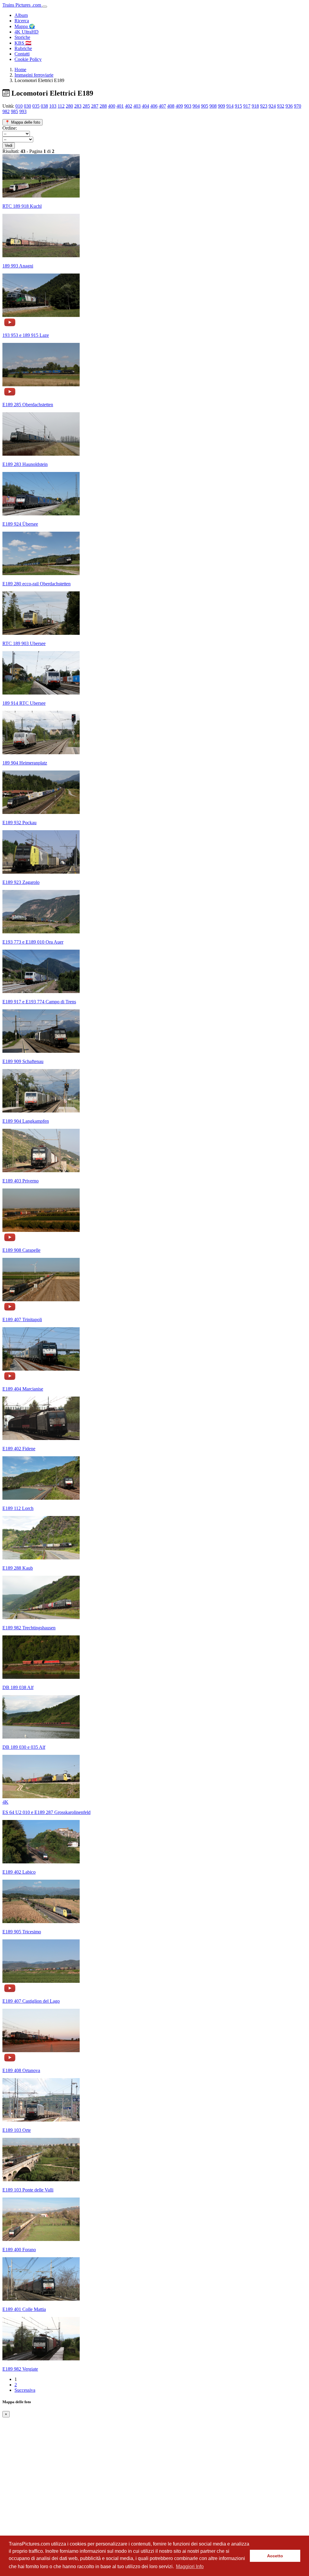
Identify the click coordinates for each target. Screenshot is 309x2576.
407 (162, 106)
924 (272, 106)
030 (27, 106)
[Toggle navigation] (45, 7)
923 (264, 106)
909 (221, 106)
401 (120, 106)
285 (86, 106)
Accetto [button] (275, 2556)
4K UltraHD (27, 32)
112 (61, 106)
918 (255, 106)
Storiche (22, 37)
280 (69, 106)
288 (103, 106)
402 (129, 106)
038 (44, 106)
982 (6, 111)
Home (20, 70)
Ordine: (10, 128)
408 (171, 106)
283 (78, 106)
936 (289, 106)
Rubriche (23, 48)
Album (21, 15)
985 (14, 111)
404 (145, 106)
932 (281, 106)
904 (196, 106)
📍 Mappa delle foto (22, 122)
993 (23, 111)
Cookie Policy (28, 59)
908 (213, 106)
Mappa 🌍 (25, 26)
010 (19, 106)
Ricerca (22, 21)
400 (112, 106)
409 (179, 106)
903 (188, 106)
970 (298, 106)
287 (95, 106)
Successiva (25, 2390)
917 (247, 106)
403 (137, 106)
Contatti (22, 54)
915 (238, 106)
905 (205, 106)
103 (53, 106)
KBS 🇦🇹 (23, 43)
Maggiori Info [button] (190, 2567)
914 (230, 106)
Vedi (9, 146)
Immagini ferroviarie (34, 75)
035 (36, 106)
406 (154, 106)
